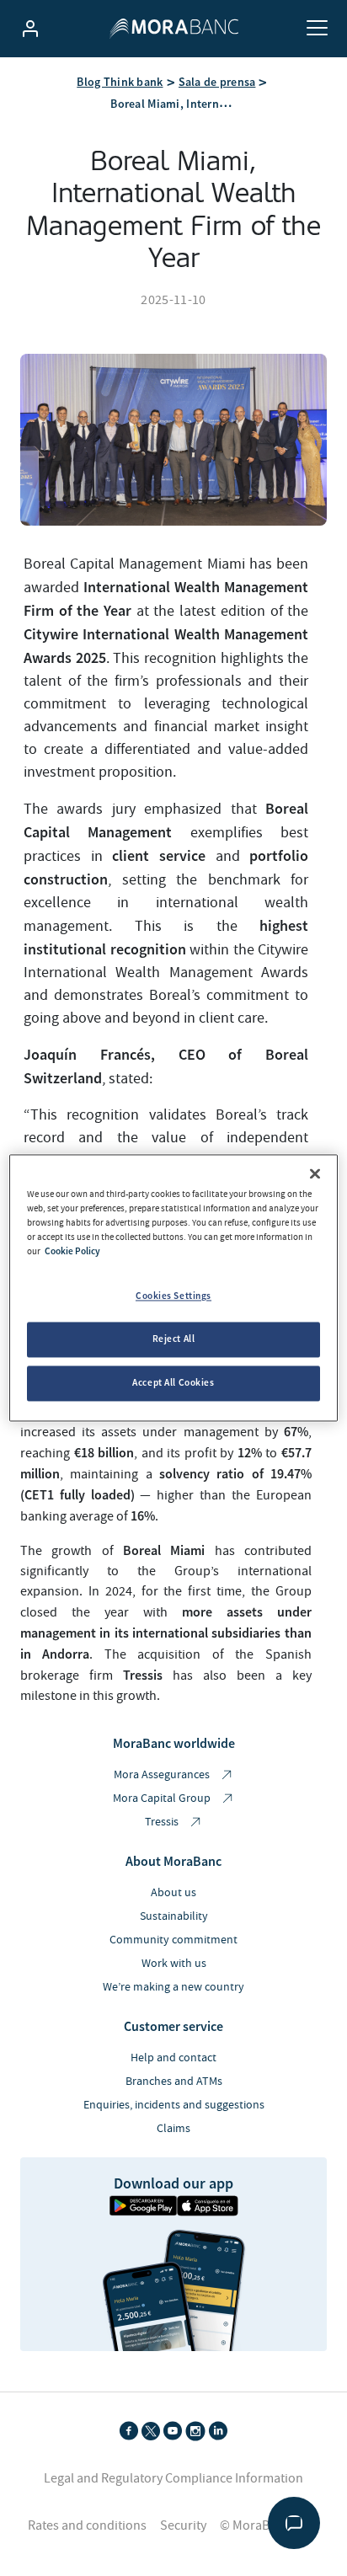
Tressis (163, 1822)
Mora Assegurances (163, 1775)
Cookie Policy (72, 1252)
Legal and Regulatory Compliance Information (173, 2478)
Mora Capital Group (163, 1798)
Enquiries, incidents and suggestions (174, 2105)
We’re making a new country (173, 1987)
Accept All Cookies (173, 1383)
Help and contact (173, 2058)
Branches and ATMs (174, 2082)
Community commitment (173, 1940)
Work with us (174, 1964)
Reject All (174, 1339)
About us (173, 1893)
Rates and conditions (87, 2525)
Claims (173, 2129)
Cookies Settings (173, 1296)
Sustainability (174, 1916)
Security (183, 2525)
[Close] (315, 1173)
